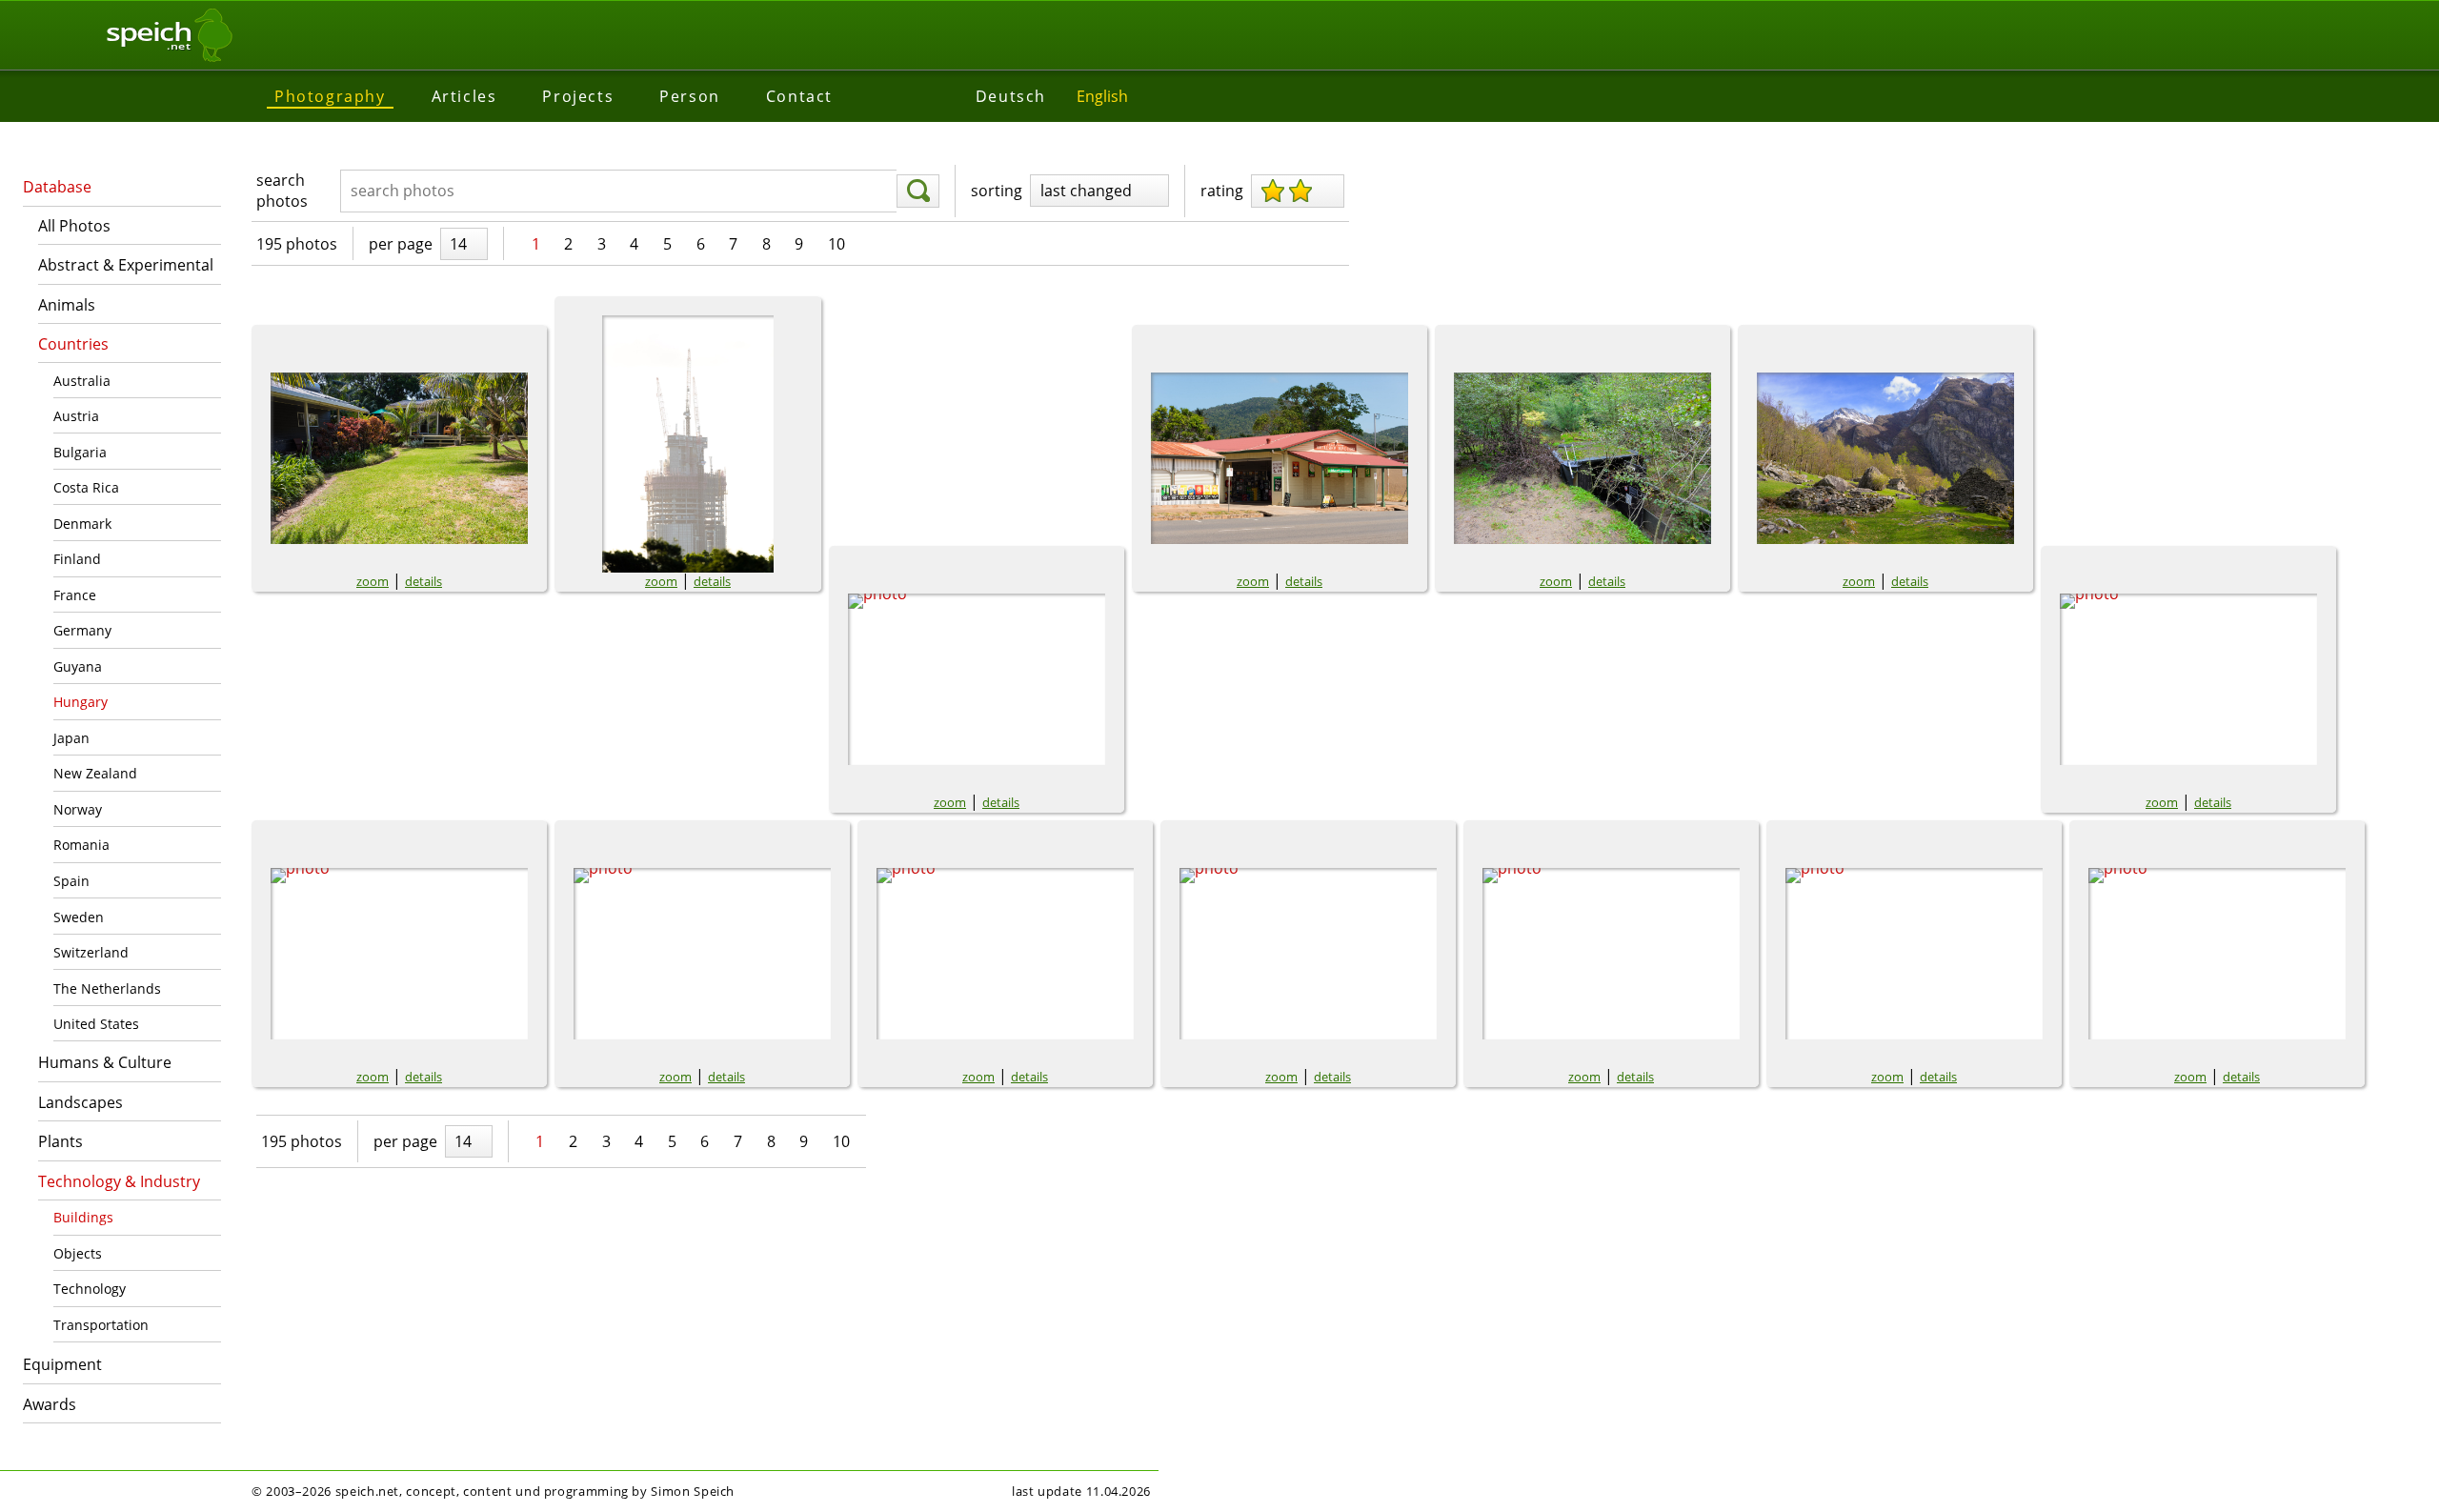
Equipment (62, 1364)
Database (57, 187)
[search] (918, 192)
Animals (67, 305)
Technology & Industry (119, 1181)
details (423, 581)
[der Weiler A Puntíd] (1885, 458)
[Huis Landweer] (399, 954)
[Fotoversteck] (1582, 458)
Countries (73, 344)
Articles (464, 96)
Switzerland (91, 952)
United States (96, 1024)
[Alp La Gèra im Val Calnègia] (2188, 679)
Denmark (82, 524)
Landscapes (81, 1102)
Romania (81, 845)
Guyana (78, 666)
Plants (60, 1141)
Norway (78, 809)
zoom (373, 581)
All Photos (74, 226)
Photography (330, 96)
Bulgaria (80, 452)
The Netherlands (107, 988)
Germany (82, 630)
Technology (90, 1289)
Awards (50, 1404)
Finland (77, 559)
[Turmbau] (688, 444)
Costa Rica (86, 487)
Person (690, 96)
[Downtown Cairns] (977, 679)
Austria (76, 416)
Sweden (79, 917)
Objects (78, 1253)
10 (837, 244)
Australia (82, 381)
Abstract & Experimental (126, 265)
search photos (282, 191)
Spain (71, 881)
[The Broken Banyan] (399, 458)
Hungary (81, 702)
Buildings (83, 1217)
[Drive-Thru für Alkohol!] (1280, 458)
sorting (997, 191)
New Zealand (95, 773)
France (75, 595)
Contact (799, 96)
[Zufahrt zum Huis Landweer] (1611, 954)
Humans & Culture (105, 1062)
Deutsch (1011, 96)
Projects (578, 96)
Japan (71, 738)
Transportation (101, 1325)
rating (1222, 191)
